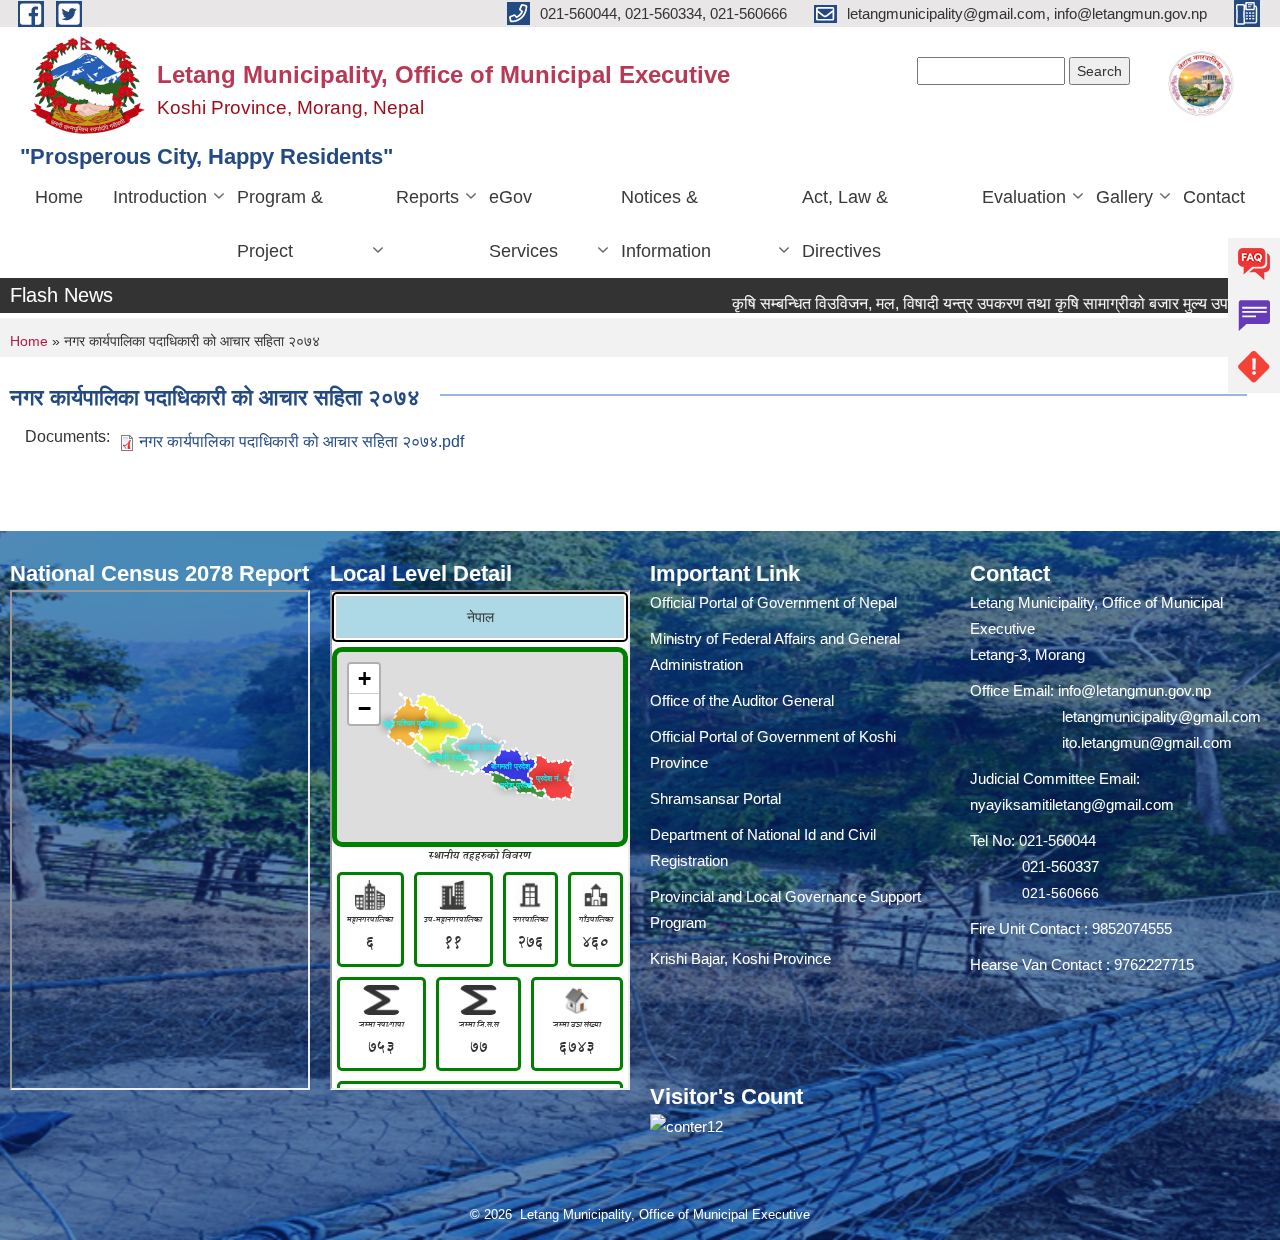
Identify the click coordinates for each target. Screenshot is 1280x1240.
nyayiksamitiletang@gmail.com (1072, 804)
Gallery (1124, 197)
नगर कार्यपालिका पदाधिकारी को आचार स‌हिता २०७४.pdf (301, 441)
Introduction (160, 197)
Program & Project (280, 224)
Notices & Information (666, 224)
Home (59, 197)
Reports (427, 197)
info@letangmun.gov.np (1134, 690)
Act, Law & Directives (845, 224)
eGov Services (523, 224)
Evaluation (1024, 197)
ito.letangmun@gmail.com (1147, 742)
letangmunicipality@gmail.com (1161, 716)
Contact (1214, 197)
